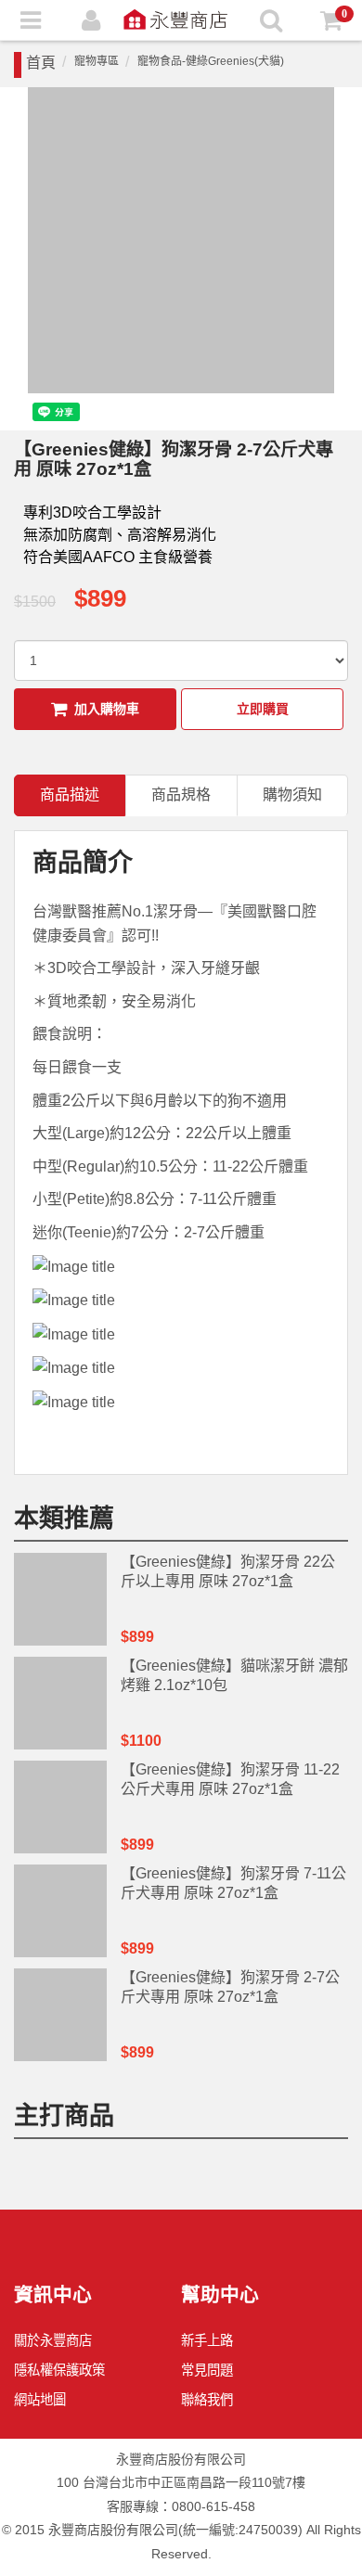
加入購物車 (107, 709)
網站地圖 (40, 2400)
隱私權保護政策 (59, 2370)
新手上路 (207, 2340)
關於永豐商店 (53, 2340)
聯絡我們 (207, 2400)
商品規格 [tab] (181, 795)
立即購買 (263, 709)
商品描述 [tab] (70, 795)
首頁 (41, 63)
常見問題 (207, 2370)
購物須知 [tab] (292, 795)
